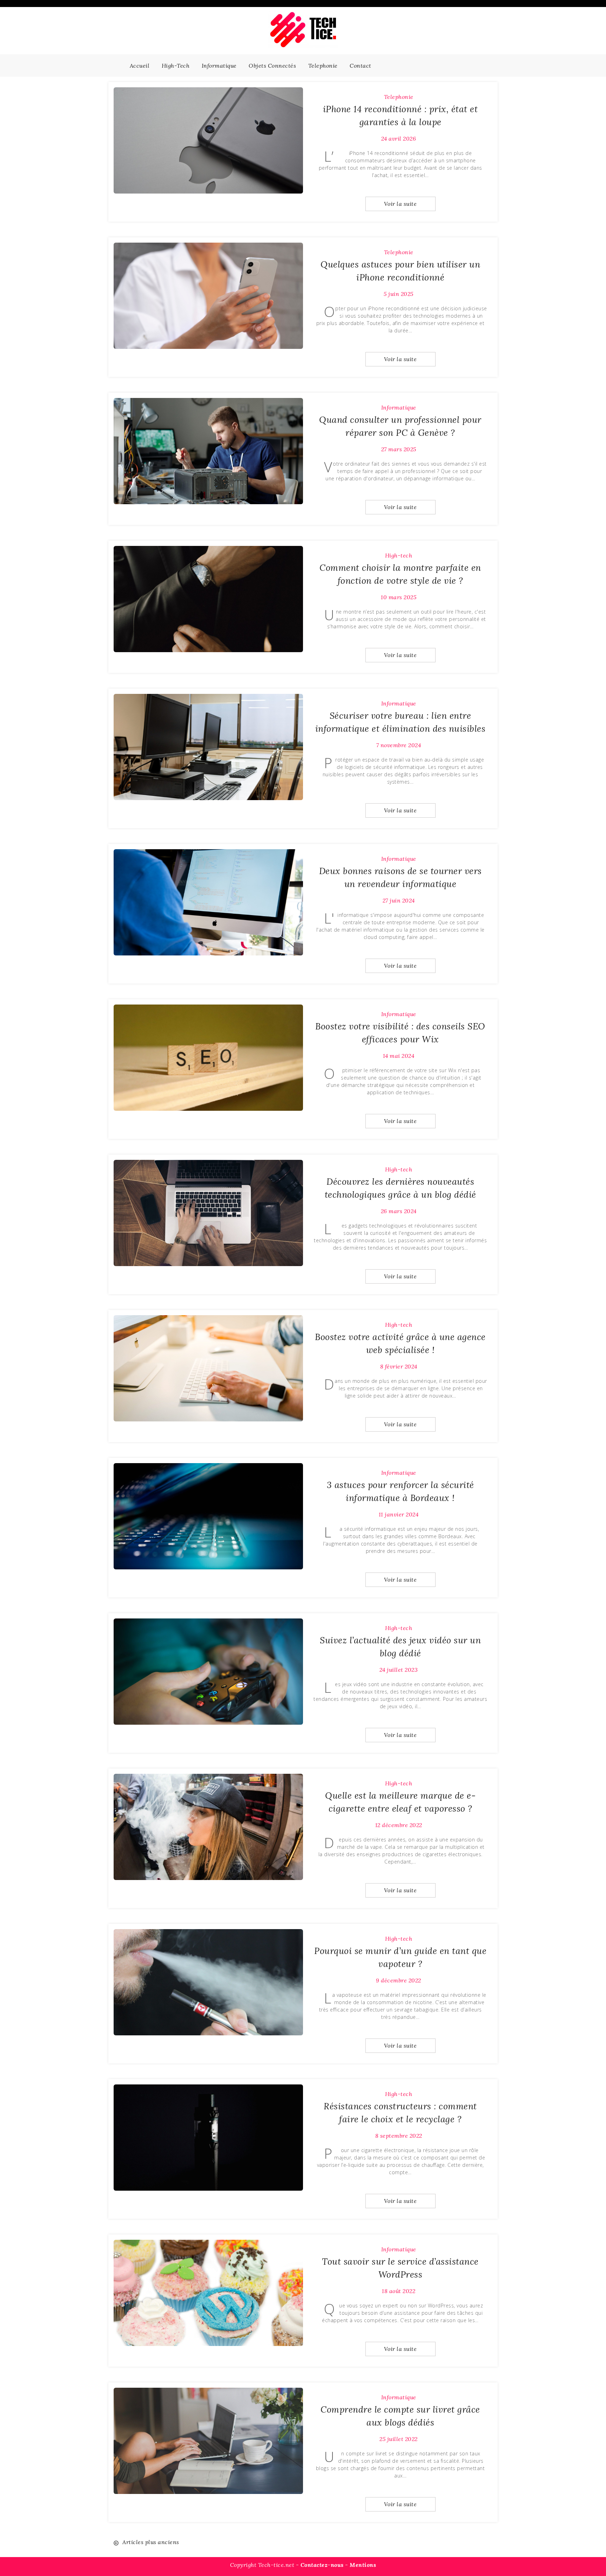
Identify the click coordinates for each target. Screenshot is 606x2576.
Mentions (363, 2565)
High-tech (176, 66)
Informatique (219, 66)
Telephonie (323, 66)
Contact (361, 66)
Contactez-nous (322, 2565)
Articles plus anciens (151, 2542)
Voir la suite (400, 204)
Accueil (140, 66)
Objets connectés (272, 66)
